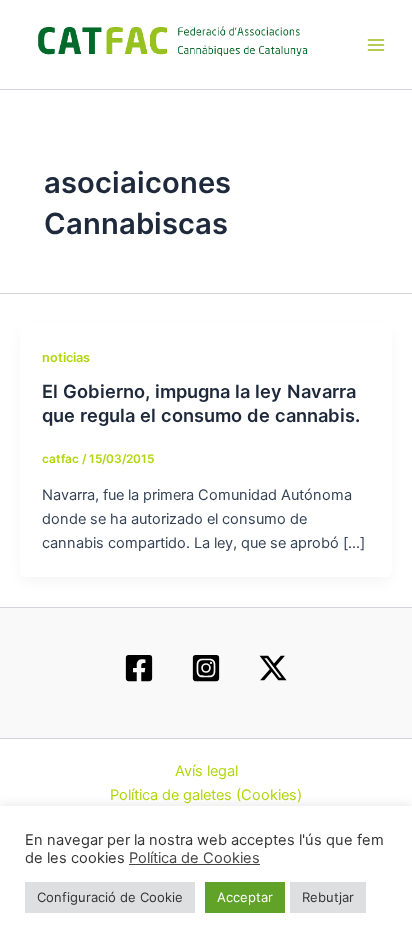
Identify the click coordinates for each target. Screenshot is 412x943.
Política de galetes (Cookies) (206, 795)
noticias (66, 357)
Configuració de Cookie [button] (110, 897)
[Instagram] (206, 668)
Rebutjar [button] (328, 897)
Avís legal (206, 771)
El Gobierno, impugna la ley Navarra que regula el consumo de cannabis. (201, 403)
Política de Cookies (194, 858)
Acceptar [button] (245, 897)
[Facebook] (139, 668)
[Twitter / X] (273, 668)
